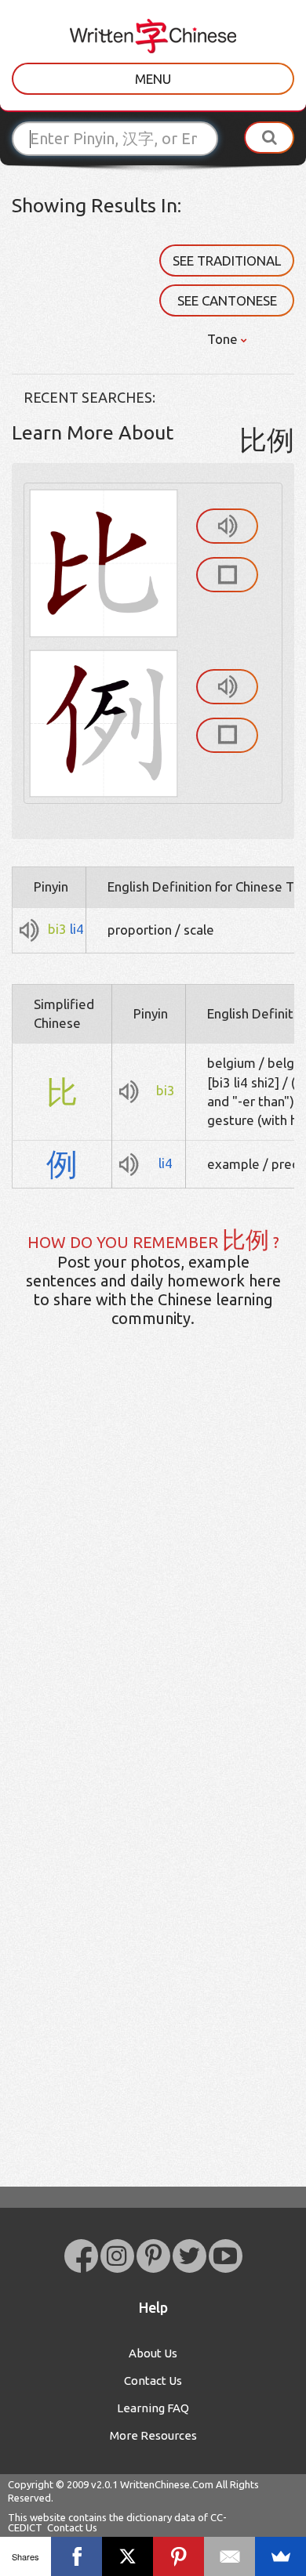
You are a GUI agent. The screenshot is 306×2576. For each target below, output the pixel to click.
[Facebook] (76, 2556)
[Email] (229, 2556)
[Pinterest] (178, 2556)
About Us (153, 2353)
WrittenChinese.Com (167, 2484)
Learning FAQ (153, 2408)
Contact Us (153, 2381)
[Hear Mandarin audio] (227, 526)
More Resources (153, 2435)
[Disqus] (153, 1586)
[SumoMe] (280, 2556)
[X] (127, 2556)
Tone (224, 339)
